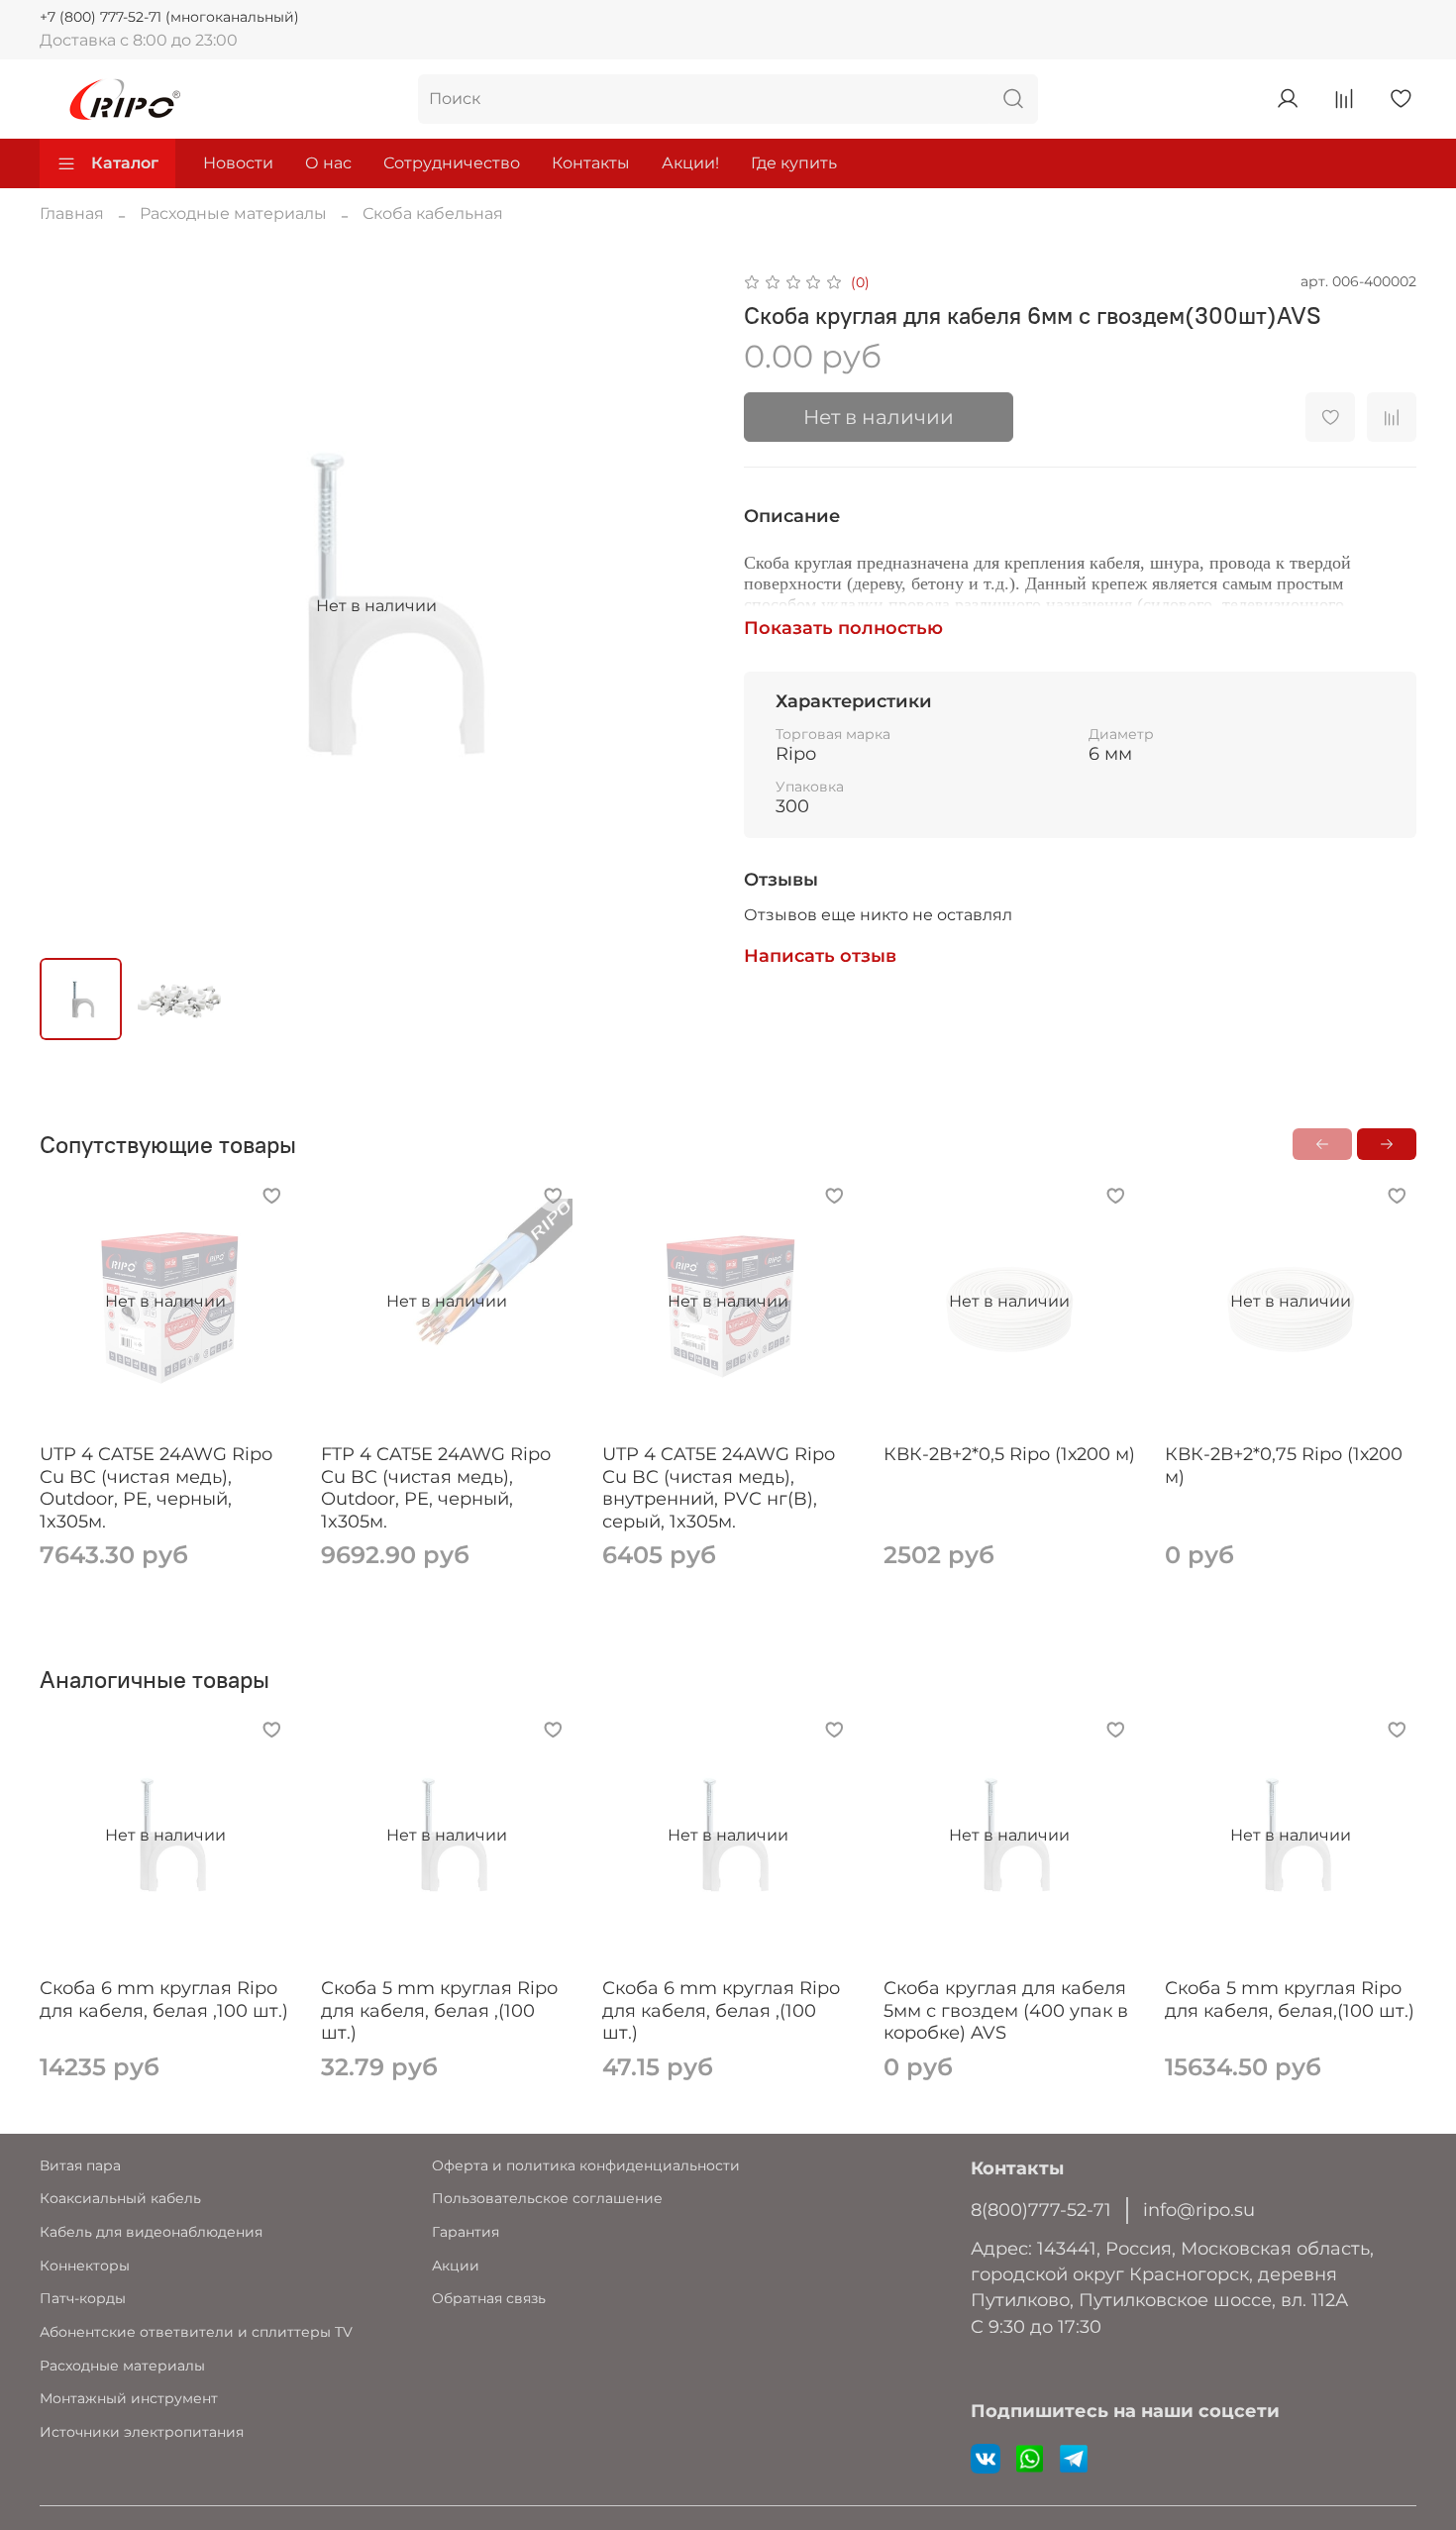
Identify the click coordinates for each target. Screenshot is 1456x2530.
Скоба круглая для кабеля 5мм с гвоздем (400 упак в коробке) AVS (1006, 2010)
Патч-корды (83, 2298)
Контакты (591, 163)
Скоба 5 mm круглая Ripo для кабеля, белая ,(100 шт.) (439, 2010)
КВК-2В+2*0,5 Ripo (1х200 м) (1009, 1454)
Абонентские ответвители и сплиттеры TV (196, 2332)
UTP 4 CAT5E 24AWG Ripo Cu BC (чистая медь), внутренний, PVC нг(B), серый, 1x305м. (719, 1488)
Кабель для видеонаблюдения (151, 2232)
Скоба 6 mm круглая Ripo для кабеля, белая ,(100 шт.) (721, 2010)
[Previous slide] (71, 606)
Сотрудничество (452, 163)
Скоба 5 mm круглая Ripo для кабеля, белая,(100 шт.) (1290, 2000)
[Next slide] (680, 606)
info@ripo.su (1199, 2210)
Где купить (794, 163)
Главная (72, 213)
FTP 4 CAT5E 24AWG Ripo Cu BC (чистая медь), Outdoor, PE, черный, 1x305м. (436, 1488)
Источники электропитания (142, 2432)
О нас (328, 163)
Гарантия (466, 2232)
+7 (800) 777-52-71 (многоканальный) (169, 17)
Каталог (125, 163)
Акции (456, 2266)
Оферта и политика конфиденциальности (586, 2165)
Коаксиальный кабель (120, 2198)
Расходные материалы (233, 213)
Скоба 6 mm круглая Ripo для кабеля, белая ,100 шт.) (164, 2000)
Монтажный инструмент (129, 2398)
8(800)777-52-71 (1041, 2210)
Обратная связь (489, 2298)
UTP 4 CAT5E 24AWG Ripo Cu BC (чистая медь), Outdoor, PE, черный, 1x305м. (156, 1488)
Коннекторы (85, 2266)
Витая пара (80, 2165)
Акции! (690, 163)
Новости (238, 163)
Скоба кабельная (433, 213)
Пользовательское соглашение (547, 2198)
